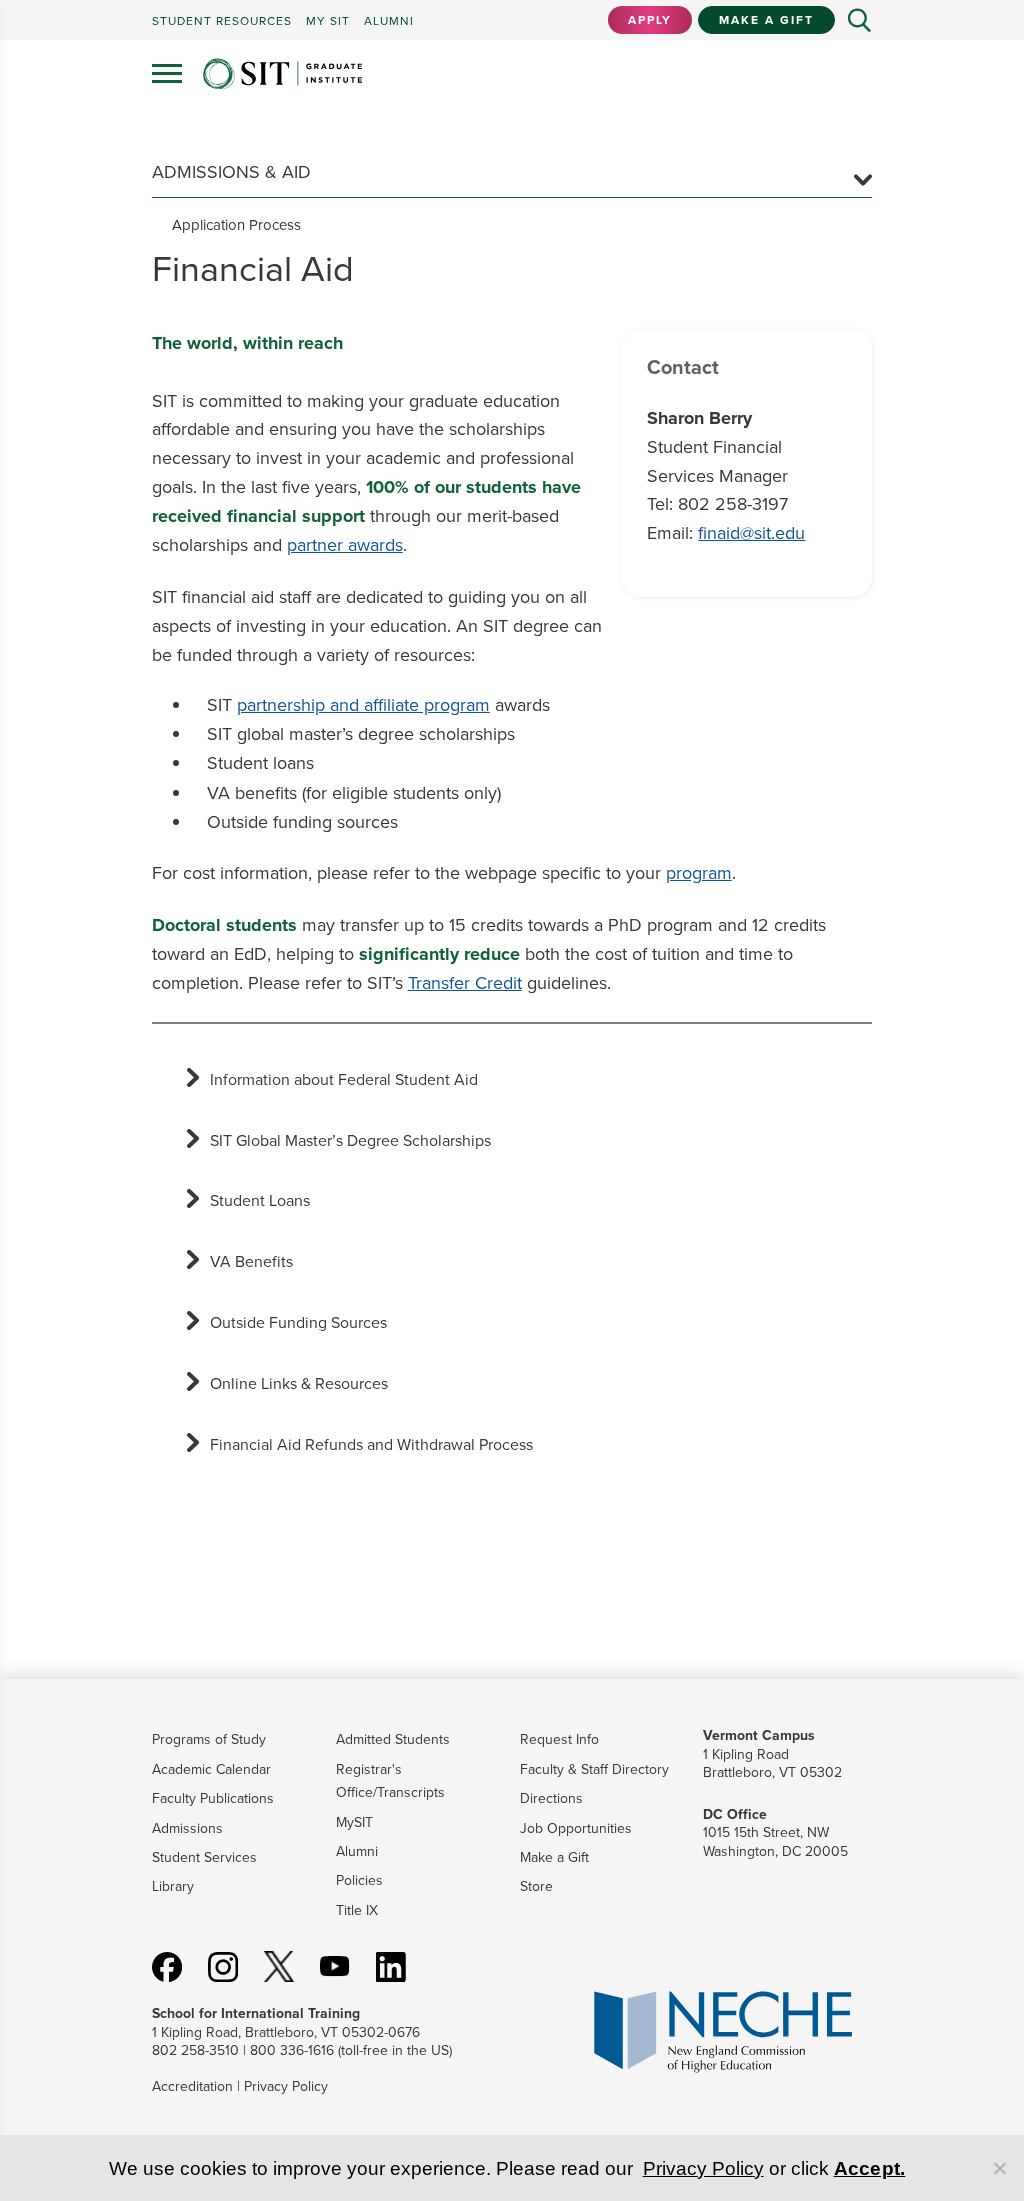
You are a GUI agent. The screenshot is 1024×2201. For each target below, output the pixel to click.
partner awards (345, 545)
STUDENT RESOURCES (222, 21)
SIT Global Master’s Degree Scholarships (350, 1140)
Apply (650, 20)
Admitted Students (393, 1739)
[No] (999, 2168)
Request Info (559, 1739)
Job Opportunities (576, 1828)
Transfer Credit (465, 983)
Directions (551, 1798)
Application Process (236, 225)
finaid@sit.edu (751, 533)
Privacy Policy (286, 2086)
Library (173, 1886)
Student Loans (260, 1200)
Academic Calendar (211, 1769)
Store (536, 1886)
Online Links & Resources (299, 1383)
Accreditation (192, 2086)
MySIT (354, 1822)
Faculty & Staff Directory (594, 1769)
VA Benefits (251, 1261)
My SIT (328, 21)
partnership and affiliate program (363, 705)
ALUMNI (389, 21)
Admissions (187, 1828)
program (699, 873)
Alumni (357, 1851)
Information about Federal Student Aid (344, 1079)
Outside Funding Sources (298, 1322)
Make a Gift (766, 20)
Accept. (870, 2168)
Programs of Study (209, 1739)
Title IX (357, 1910)
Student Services (204, 1857)
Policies (359, 1880)
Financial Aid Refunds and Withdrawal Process (371, 1444)
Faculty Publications (213, 1798)
